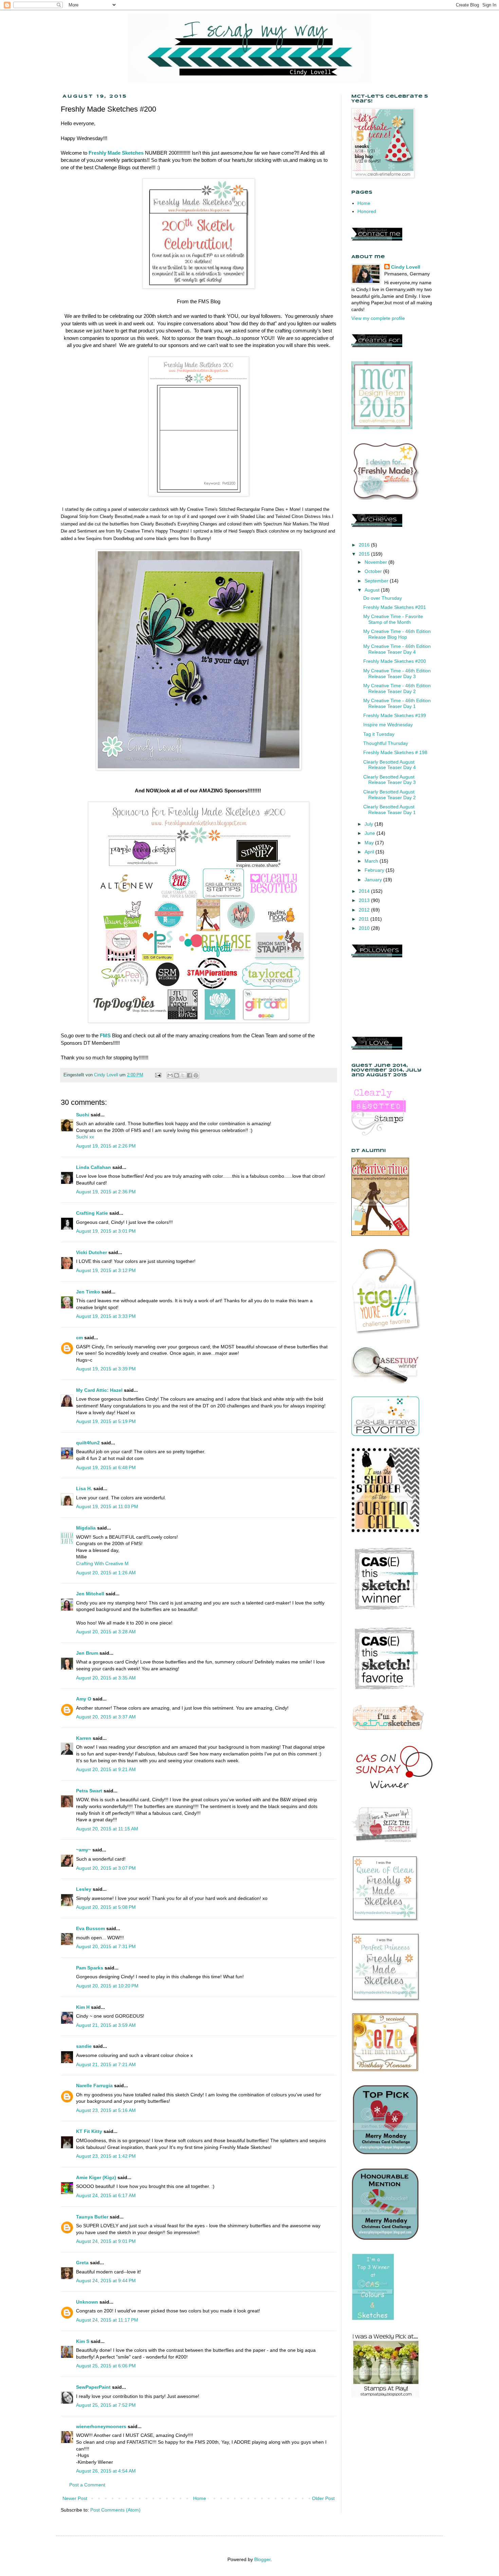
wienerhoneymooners (101, 2426)
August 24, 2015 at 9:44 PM (106, 2281)
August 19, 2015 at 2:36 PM (106, 1192)
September (377, 581)
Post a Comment (87, 2485)
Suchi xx (85, 1137)
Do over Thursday (383, 598)
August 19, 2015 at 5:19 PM (106, 1421)
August (373, 590)
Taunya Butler (92, 2217)
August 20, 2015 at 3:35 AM (106, 1678)
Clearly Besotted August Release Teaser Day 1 (390, 810)
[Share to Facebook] (189, 1075)
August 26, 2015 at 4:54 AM (106, 2471)
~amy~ (84, 1850)
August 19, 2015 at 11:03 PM (107, 1506)
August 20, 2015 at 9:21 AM (106, 1769)
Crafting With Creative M (102, 1563)
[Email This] (170, 1075)
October (374, 571)
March (372, 861)
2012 (365, 910)
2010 (365, 928)
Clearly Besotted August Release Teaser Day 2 (390, 795)
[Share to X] (183, 1075)
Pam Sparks (90, 1968)
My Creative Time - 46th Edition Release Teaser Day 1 (397, 703)
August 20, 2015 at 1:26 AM (106, 1573)
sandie (84, 2046)
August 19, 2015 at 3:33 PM (106, 1316)
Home (200, 2498)
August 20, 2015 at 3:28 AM (106, 1632)
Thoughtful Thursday (386, 743)
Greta (82, 2263)
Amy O (84, 1699)
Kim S (83, 2341)
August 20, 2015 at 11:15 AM (107, 1829)
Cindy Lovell (406, 267)
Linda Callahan (94, 1167)
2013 (365, 900)
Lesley (84, 1889)
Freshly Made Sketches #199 (395, 715)
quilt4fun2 (88, 1443)
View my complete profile (378, 318)
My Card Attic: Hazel (99, 1390)
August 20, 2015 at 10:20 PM (107, 1986)
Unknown (87, 2302)
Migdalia (86, 1528)
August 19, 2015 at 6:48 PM (106, 1467)
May (370, 843)
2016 (365, 545)
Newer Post (75, 2498)
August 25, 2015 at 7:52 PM (106, 2405)
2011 (365, 919)
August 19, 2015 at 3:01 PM (106, 1231)
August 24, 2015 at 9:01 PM (106, 2241)
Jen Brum (87, 1653)
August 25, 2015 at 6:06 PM (106, 2366)
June (371, 833)
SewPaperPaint (93, 2387)
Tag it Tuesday (379, 734)
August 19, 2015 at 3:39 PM (106, 1369)
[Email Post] (158, 1075)
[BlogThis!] (177, 1075)
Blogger (262, 2559)
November (376, 562)
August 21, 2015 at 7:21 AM (106, 2064)
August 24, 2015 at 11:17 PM (107, 2320)
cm (79, 1338)
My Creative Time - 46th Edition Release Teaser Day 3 (397, 674)
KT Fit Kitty (89, 2131)
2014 (365, 891)
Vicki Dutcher (91, 1252)
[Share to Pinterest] (196, 1075)
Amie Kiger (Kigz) (97, 2177)
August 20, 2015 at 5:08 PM (106, 1907)
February (375, 870)
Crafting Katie (92, 1213)
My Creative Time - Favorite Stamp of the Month (393, 619)
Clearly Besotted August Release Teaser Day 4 (390, 765)
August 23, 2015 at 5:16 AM (106, 2110)
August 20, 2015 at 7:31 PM (106, 1946)
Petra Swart (89, 1791)
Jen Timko (88, 1292)
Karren (84, 1738)
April (370, 852)
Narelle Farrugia (94, 2085)
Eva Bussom (90, 1928)
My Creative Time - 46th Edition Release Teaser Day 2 (397, 688)
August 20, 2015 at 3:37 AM (106, 1717)
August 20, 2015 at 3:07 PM (106, 1868)
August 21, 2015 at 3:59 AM (106, 2025)
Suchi (83, 1115)
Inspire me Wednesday (388, 725)
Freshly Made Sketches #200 (395, 661)
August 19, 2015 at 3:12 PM (106, 1270)
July (369, 824)
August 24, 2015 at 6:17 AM (106, 2195)
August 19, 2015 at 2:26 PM (106, 1146)
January (374, 880)
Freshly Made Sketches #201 (395, 607)
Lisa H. (84, 1488)
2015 (365, 554)
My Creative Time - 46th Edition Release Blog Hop (397, 634)
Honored (367, 211)
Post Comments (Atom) (115, 2510)
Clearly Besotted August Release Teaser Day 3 (390, 780)
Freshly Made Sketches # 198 (395, 752)
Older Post (323, 2498)
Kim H (83, 2007)
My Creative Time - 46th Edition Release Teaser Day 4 (397, 649)
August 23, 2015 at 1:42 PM (106, 2156)
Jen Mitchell (90, 1594)
